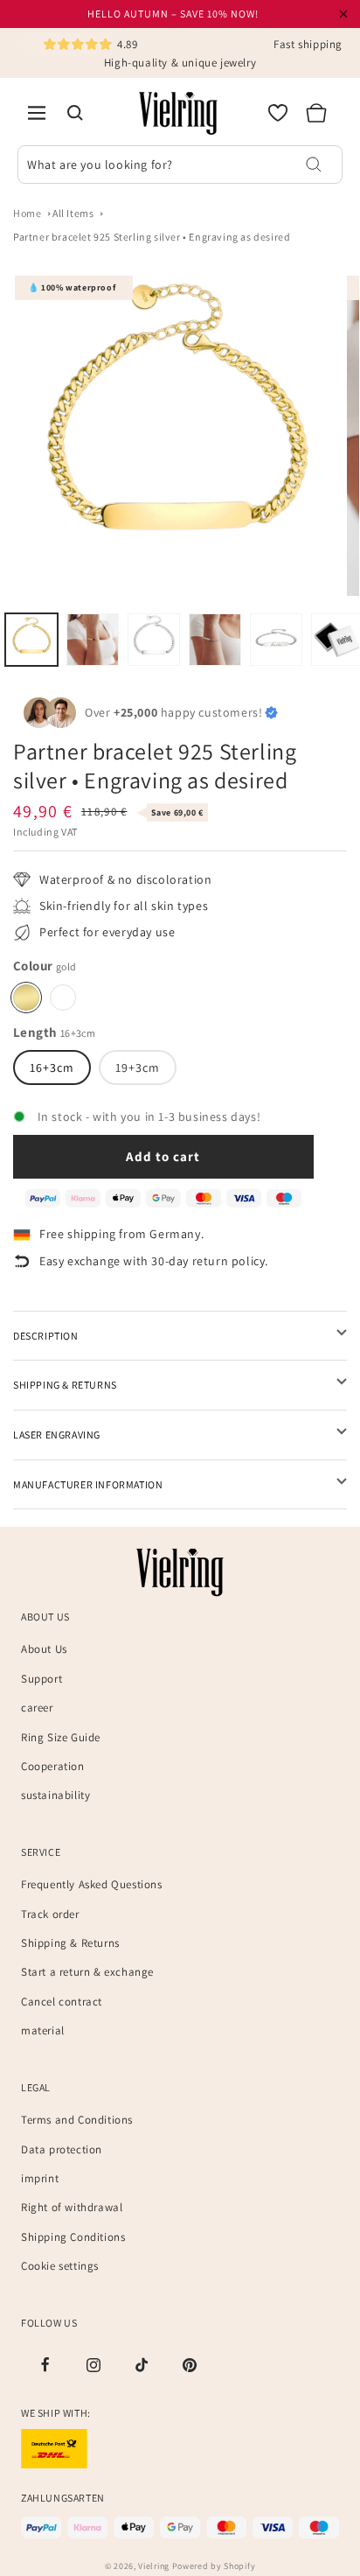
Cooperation (53, 1766)
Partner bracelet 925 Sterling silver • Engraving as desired (152, 237)
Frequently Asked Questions (92, 1884)
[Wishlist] (278, 113)
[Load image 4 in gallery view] (215, 640)
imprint (40, 2178)
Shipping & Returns (70, 1943)
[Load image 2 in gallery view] (93, 640)
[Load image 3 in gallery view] (154, 640)
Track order (50, 1914)
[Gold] (26, 997)
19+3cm (138, 1067)
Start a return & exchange (87, 1972)
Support (42, 1679)
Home (27, 213)
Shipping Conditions (73, 2237)
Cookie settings (60, 2266)
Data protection (62, 2149)
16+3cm (52, 1067)
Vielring (154, 2566)
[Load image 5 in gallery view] (276, 640)
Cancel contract (62, 2002)
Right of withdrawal (72, 2207)
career (37, 1708)
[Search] (75, 113)
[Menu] (37, 113)
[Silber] (63, 997)
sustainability (55, 1795)
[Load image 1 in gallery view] (31, 640)
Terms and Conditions (77, 2120)
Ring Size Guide (61, 1737)
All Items (73, 213)
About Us (44, 1649)
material (43, 2030)
